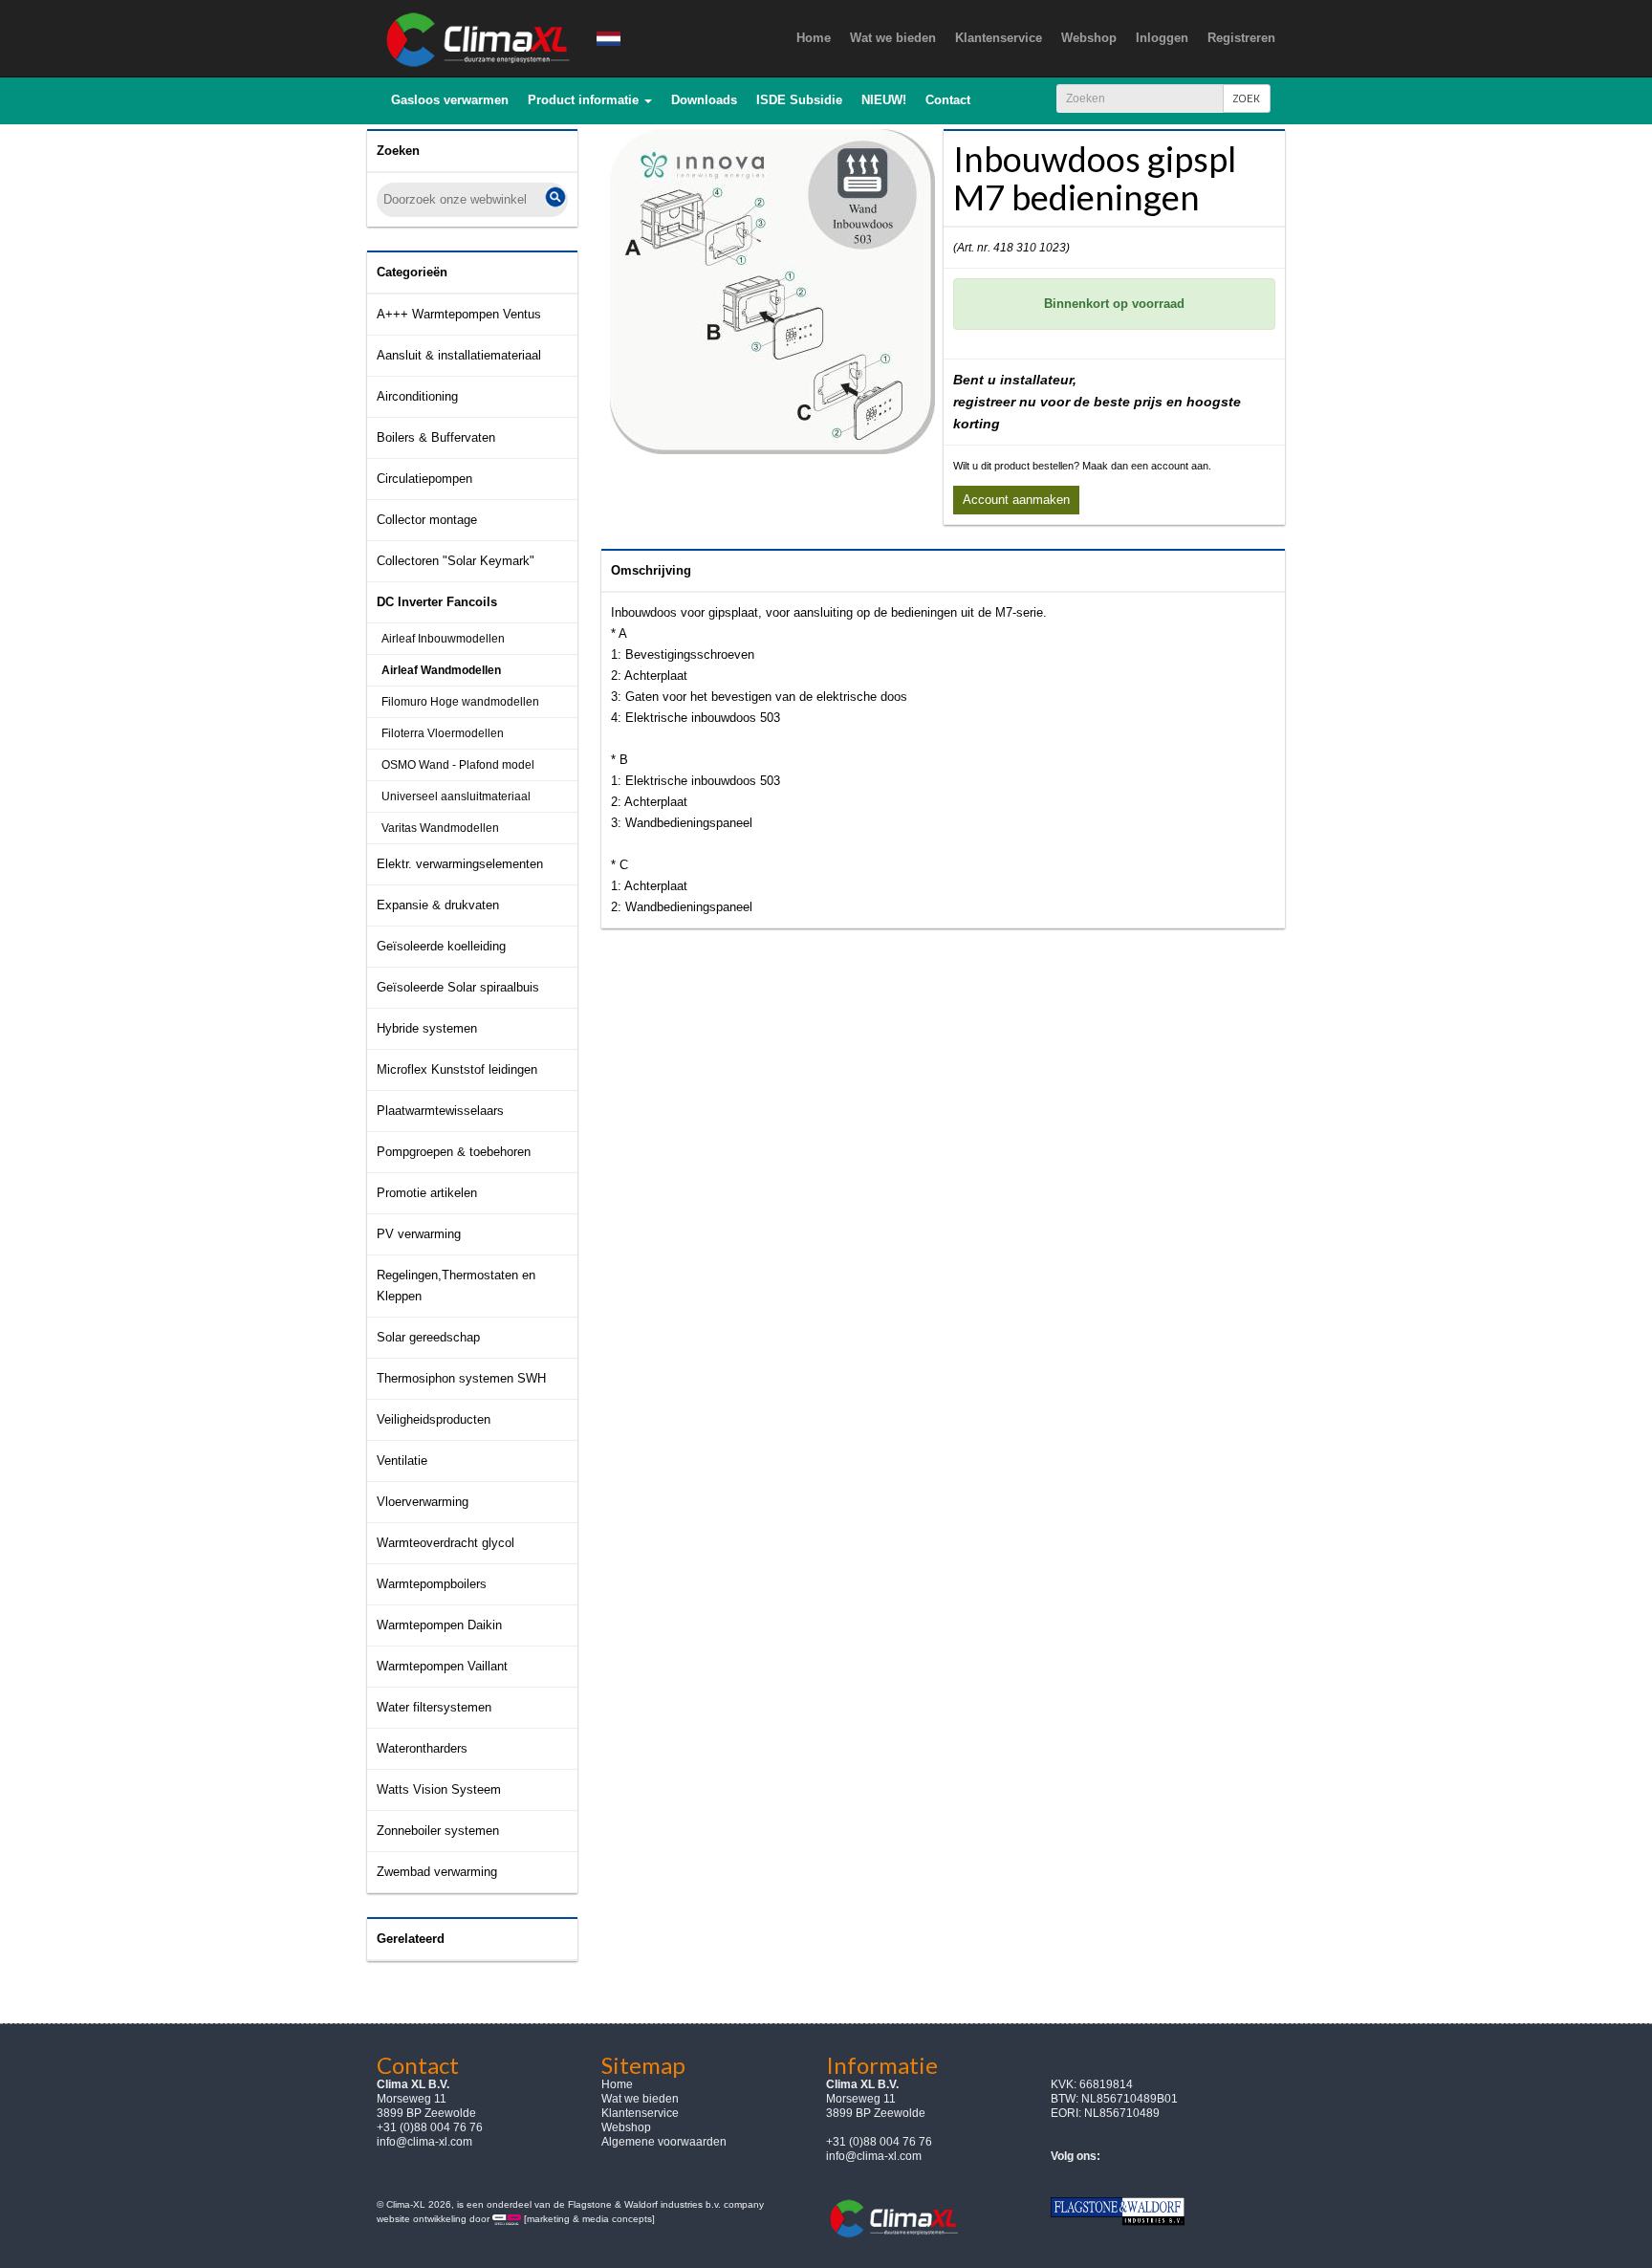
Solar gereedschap (428, 1337)
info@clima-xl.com (424, 2142)
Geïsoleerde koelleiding (441, 946)
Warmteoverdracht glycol (446, 1543)
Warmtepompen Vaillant (442, 1666)
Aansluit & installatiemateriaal (459, 355)
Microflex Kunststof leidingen (457, 1069)
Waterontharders (422, 1748)
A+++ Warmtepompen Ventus (459, 314)
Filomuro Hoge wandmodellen (460, 702)
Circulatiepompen (424, 479)
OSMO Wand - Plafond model (458, 765)
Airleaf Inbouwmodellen (443, 639)
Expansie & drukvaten (438, 905)
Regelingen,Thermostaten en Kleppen (456, 1286)
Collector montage (427, 520)
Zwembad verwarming (437, 1872)
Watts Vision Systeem (439, 1789)
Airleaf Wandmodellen (441, 670)
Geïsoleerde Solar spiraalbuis (458, 987)
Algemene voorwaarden (664, 2142)
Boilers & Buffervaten (436, 437)
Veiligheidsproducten (434, 1419)
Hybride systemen (427, 1028)
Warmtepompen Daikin (439, 1625)
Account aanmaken (1016, 500)
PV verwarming (419, 1234)
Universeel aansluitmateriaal (456, 796)
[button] (590, 100)
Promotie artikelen (427, 1193)
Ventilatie (402, 1461)
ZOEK (1247, 98)
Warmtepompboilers (432, 1584)
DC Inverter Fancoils (437, 602)
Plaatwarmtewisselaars (440, 1111)
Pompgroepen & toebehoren (454, 1152)
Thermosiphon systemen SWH (461, 1378)
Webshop (626, 2127)
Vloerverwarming (423, 1502)
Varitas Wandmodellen (440, 828)
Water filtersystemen (434, 1707)
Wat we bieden (640, 2099)
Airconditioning (417, 396)
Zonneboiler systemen (438, 1831)
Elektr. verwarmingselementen (460, 864)
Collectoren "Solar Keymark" (456, 561)
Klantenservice (640, 2113)
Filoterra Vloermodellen (443, 733)
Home (617, 2084)
